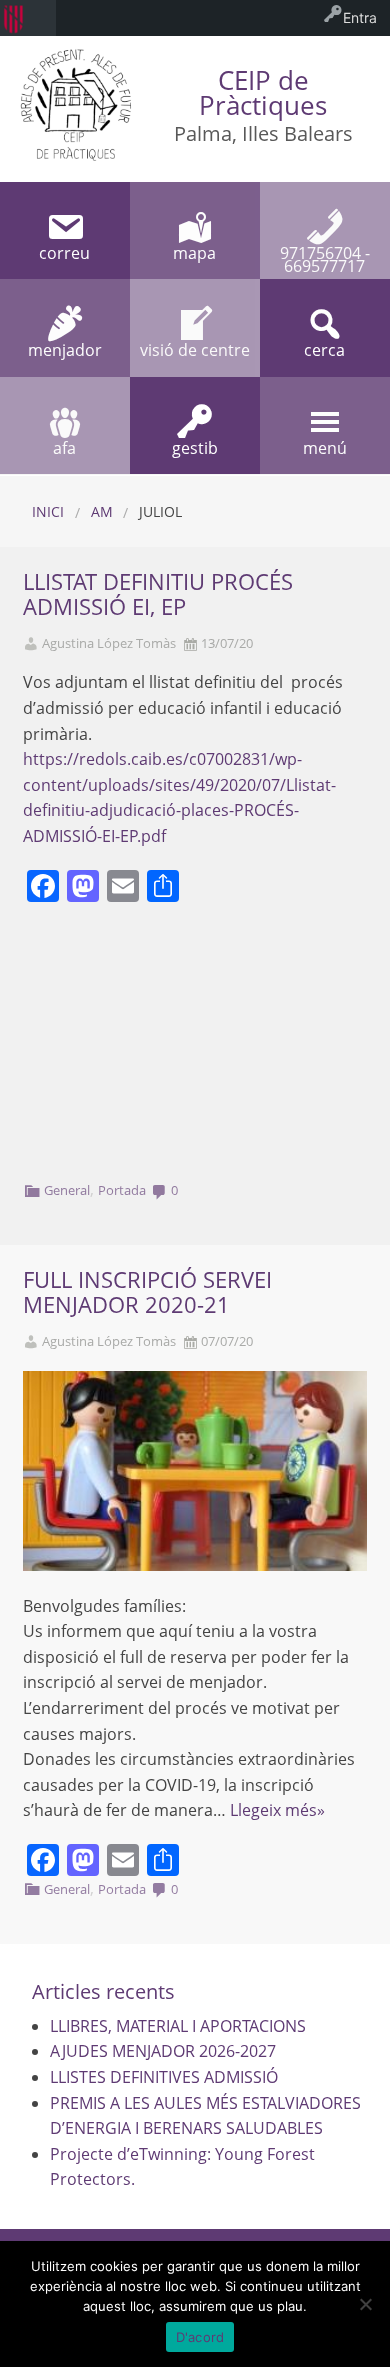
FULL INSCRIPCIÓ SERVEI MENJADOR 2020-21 (147, 1292)
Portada (122, 1190)
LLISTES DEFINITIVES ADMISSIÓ (164, 2077)
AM (102, 511)
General (67, 1190)
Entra (360, 17)
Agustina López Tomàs (109, 643)
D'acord (200, 2337)
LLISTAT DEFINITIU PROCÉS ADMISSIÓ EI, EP (158, 594)
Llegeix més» (277, 1810)
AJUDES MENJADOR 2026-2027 (163, 2051)
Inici (48, 511)
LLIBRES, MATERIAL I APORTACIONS (178, 2026)
